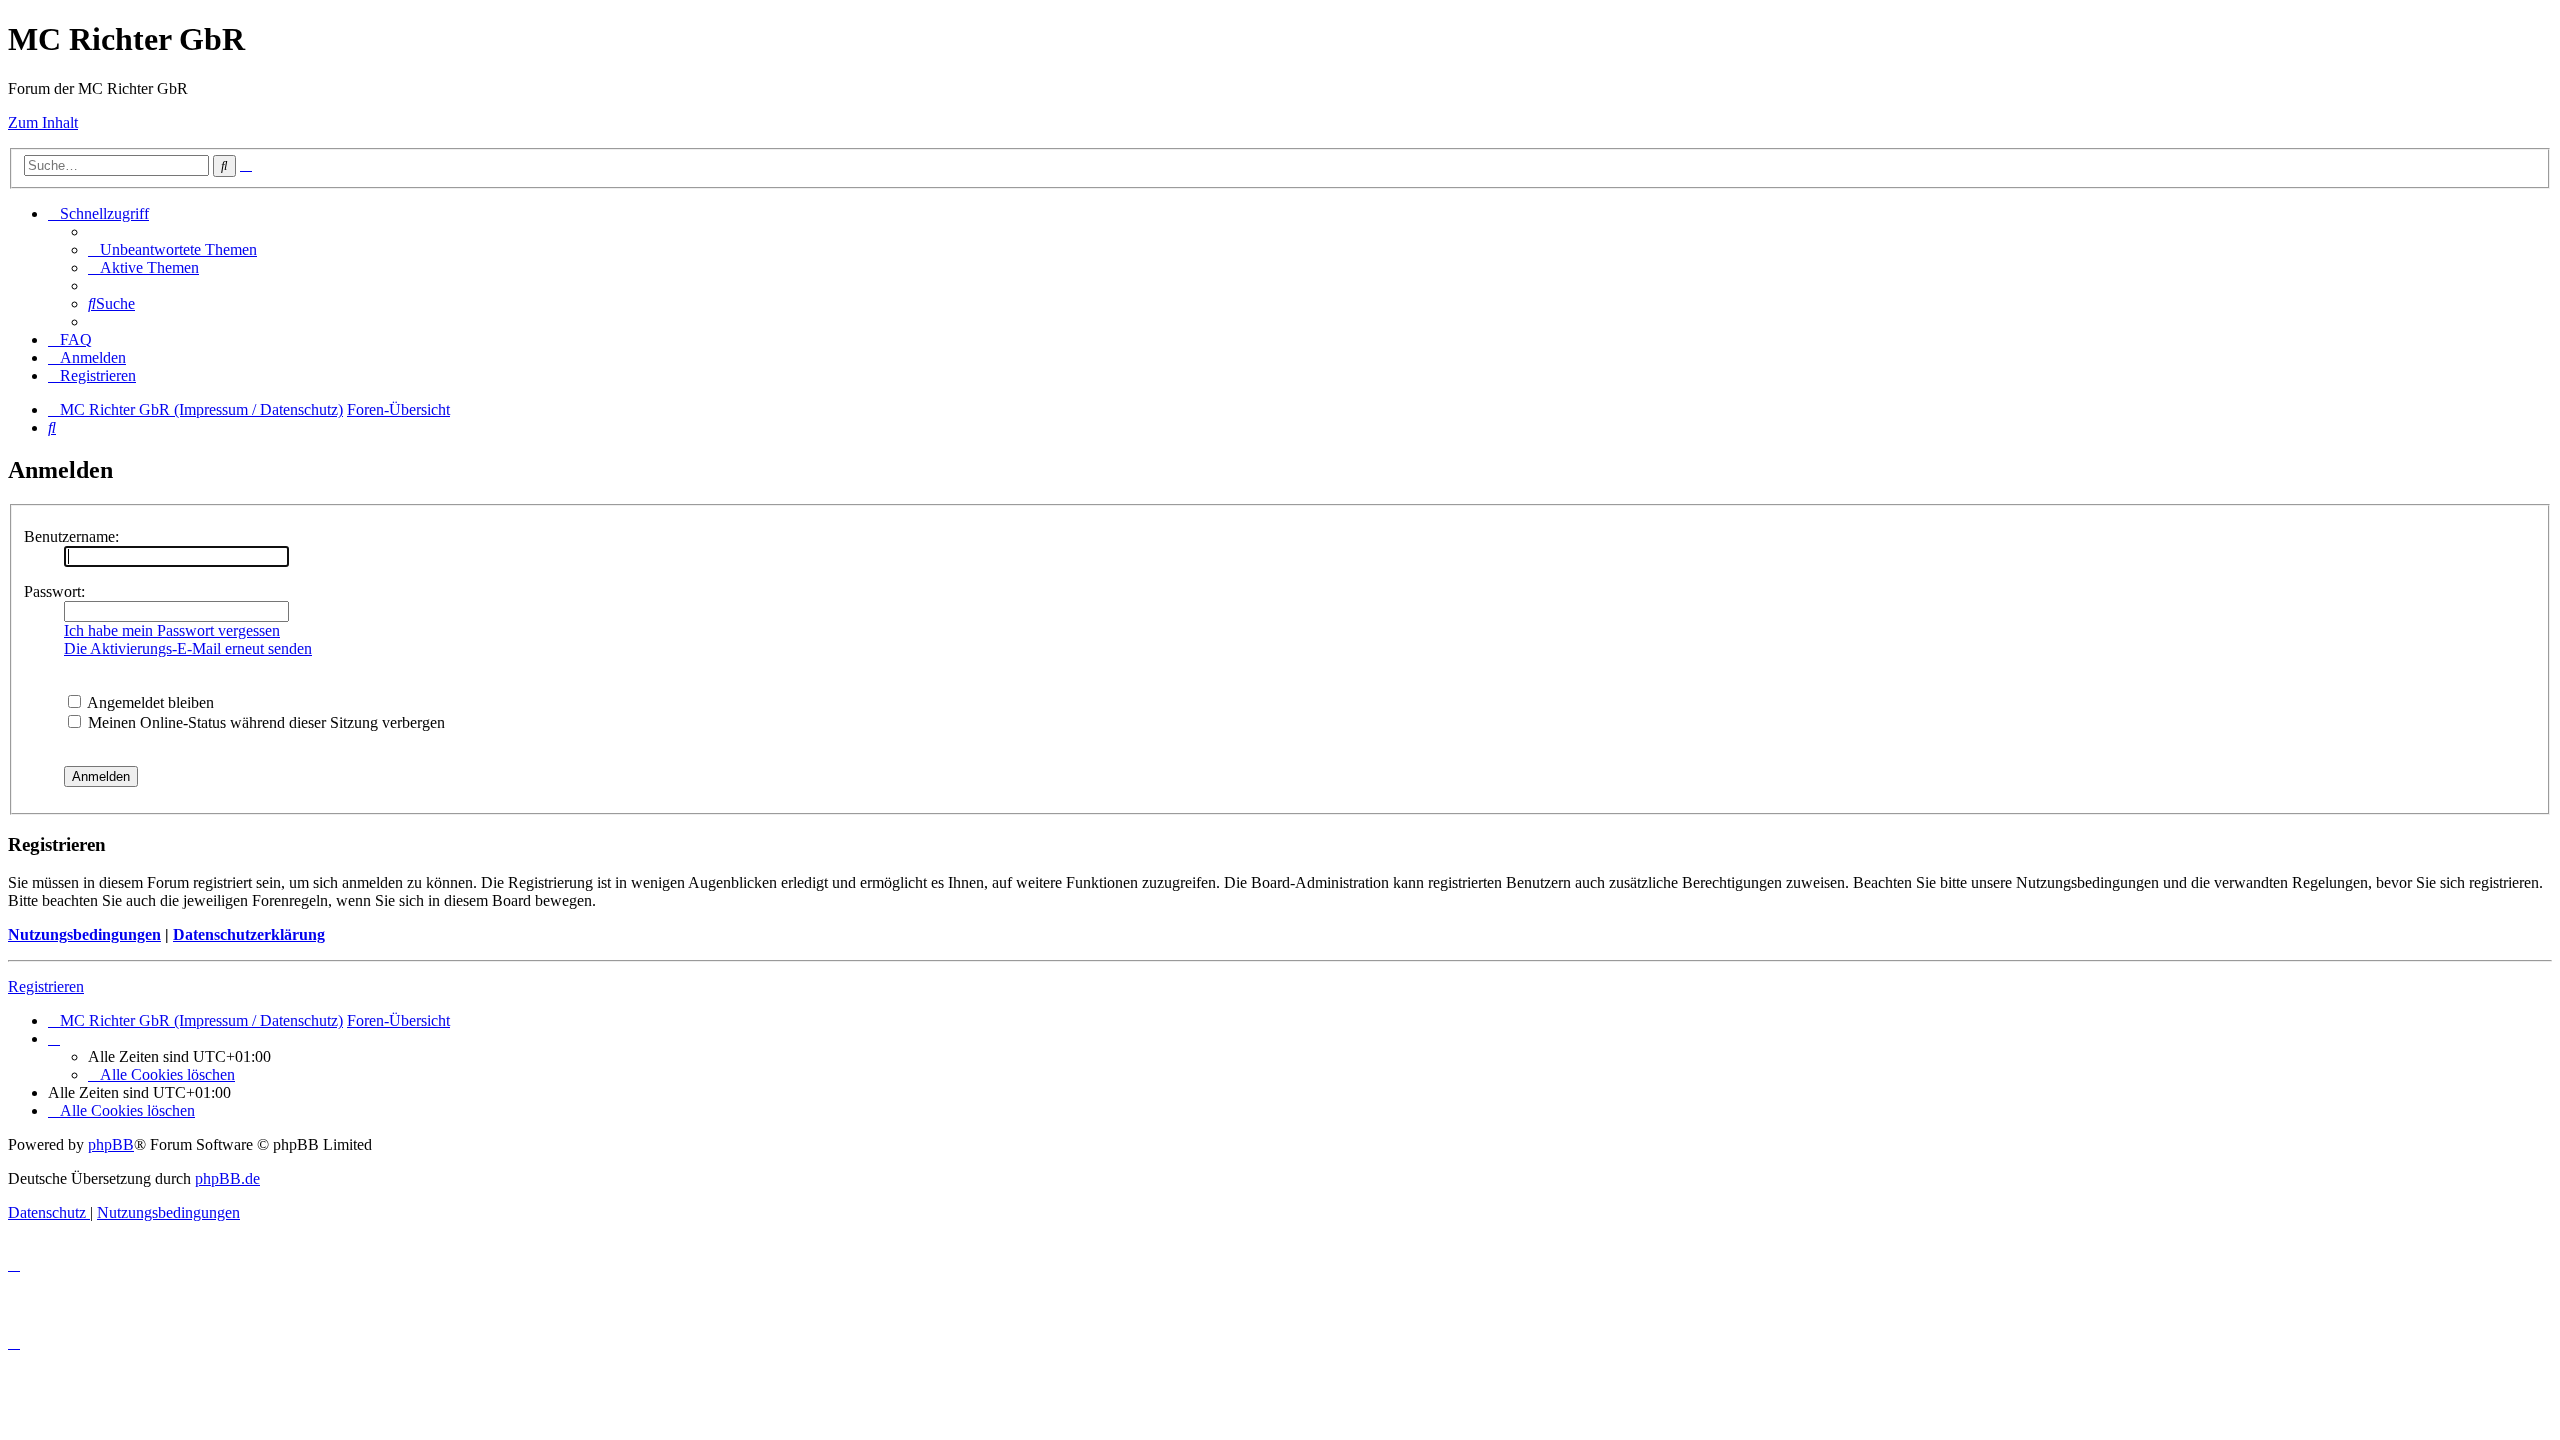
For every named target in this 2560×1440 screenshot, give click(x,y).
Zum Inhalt (43, 122)
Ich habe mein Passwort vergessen (172, 630)
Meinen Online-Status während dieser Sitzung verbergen (264, 722)
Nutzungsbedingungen (84, 934)
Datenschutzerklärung (249, 934)
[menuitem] (172, 249)
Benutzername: (71, 536)
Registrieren (46, 986)
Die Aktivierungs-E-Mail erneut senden (188, 648)
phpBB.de (227, 1178)
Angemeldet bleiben (149, 702)
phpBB (111, 1144)
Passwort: (54, 591)
